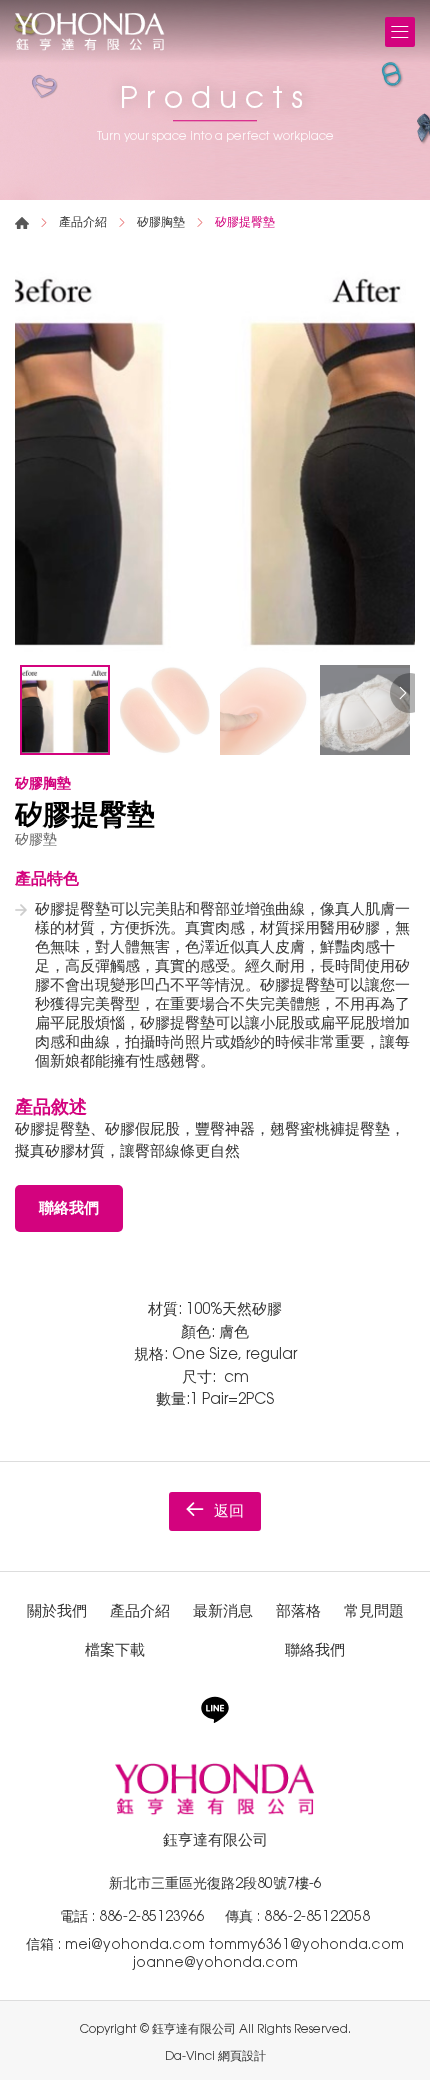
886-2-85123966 (152, 1916)
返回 (229, 1510)
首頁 (22, 223)
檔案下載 (115, 1649)
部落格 (298, 1610)
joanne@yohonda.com (215, 1962)
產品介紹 (83, 222)
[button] (400, 693)
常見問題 (374, 1610)
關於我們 (57, 1610)
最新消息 (223, 1610)
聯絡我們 (69, 1207)
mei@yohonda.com (137, 1944)
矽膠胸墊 (161, 222)
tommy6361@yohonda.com (306, 1944)
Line (215, 1710)
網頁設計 (242, 2056)
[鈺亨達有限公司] (90, 31)
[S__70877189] (215, 455)
